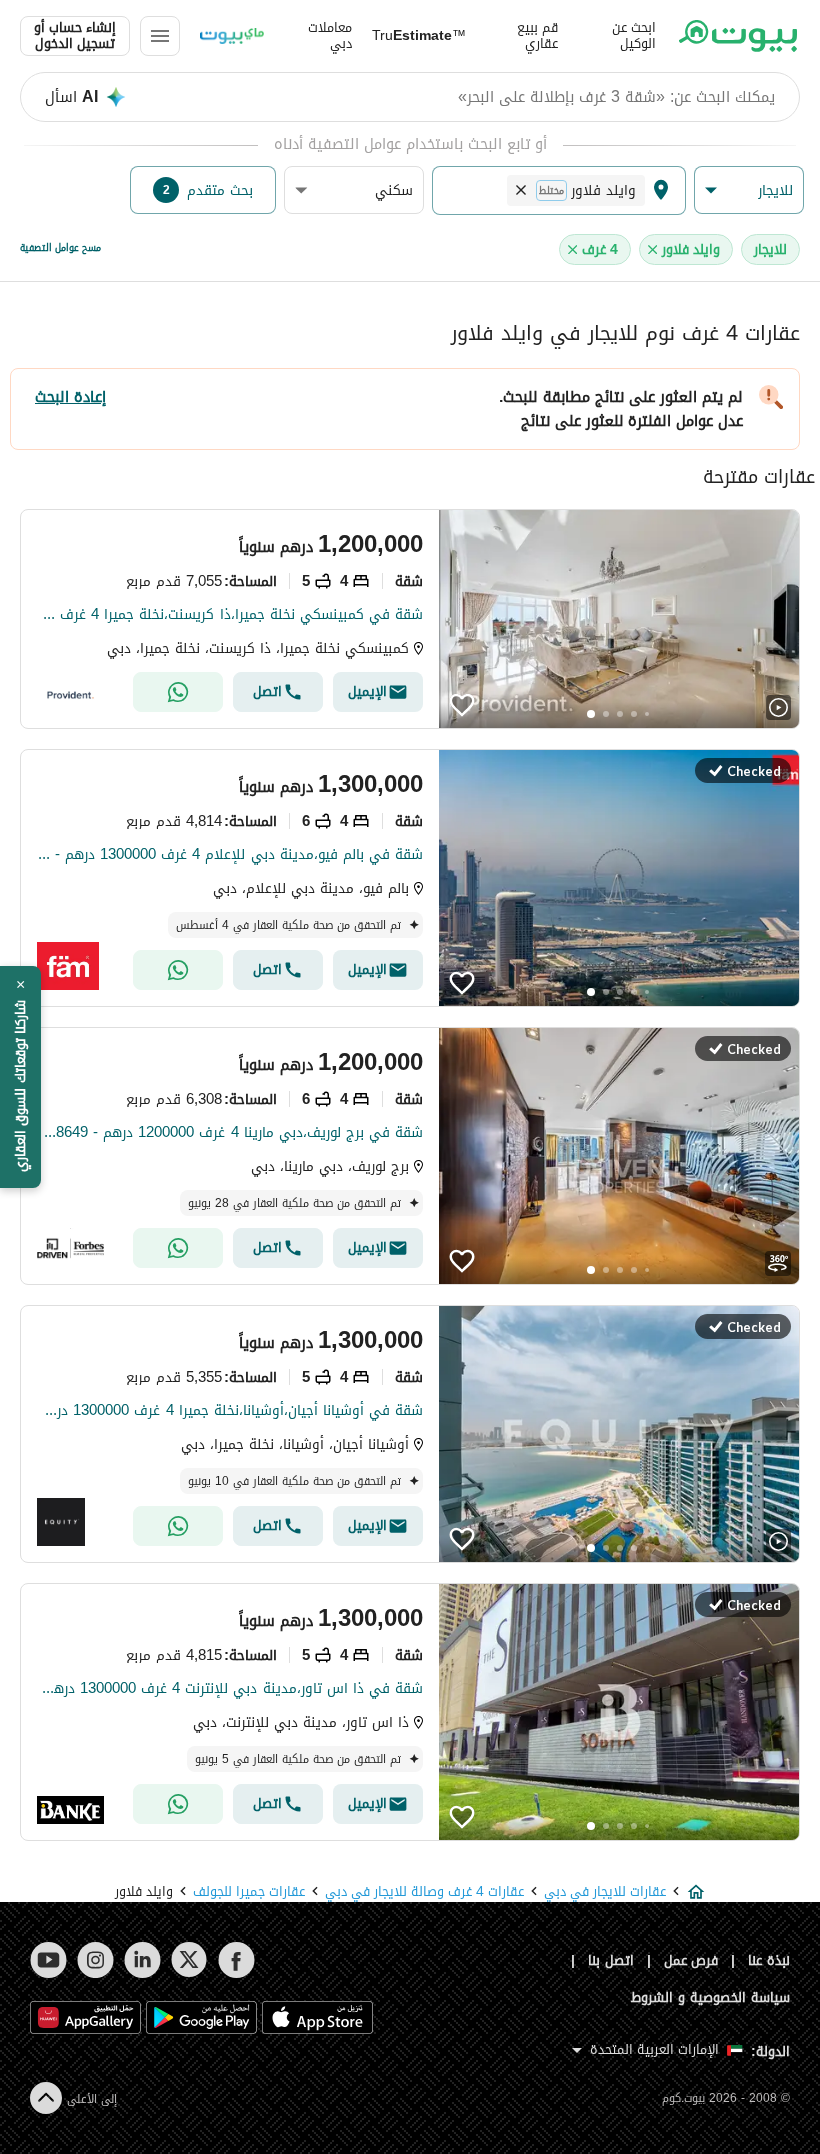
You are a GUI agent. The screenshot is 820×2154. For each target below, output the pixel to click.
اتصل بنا (611, 1960)
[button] (749, 190)
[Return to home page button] (738, 36)
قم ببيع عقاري (537, 36)
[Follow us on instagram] (95, 1960)
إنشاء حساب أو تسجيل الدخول (75, 36)
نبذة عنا (769, 1960)
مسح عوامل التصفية (60, 247)
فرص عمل (691, 1960)
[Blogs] (232, 36)
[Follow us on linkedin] (142, 1960)
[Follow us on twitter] (189, 1960)
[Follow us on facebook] (236, 1960)
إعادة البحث (70, 397)
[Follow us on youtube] (48, 1960)
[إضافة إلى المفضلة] (462, 705)
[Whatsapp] (178, 692)
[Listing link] (410, 619)
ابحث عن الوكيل (634, 36)
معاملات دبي (330, 36)
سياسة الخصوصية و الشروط (710, 1997)
